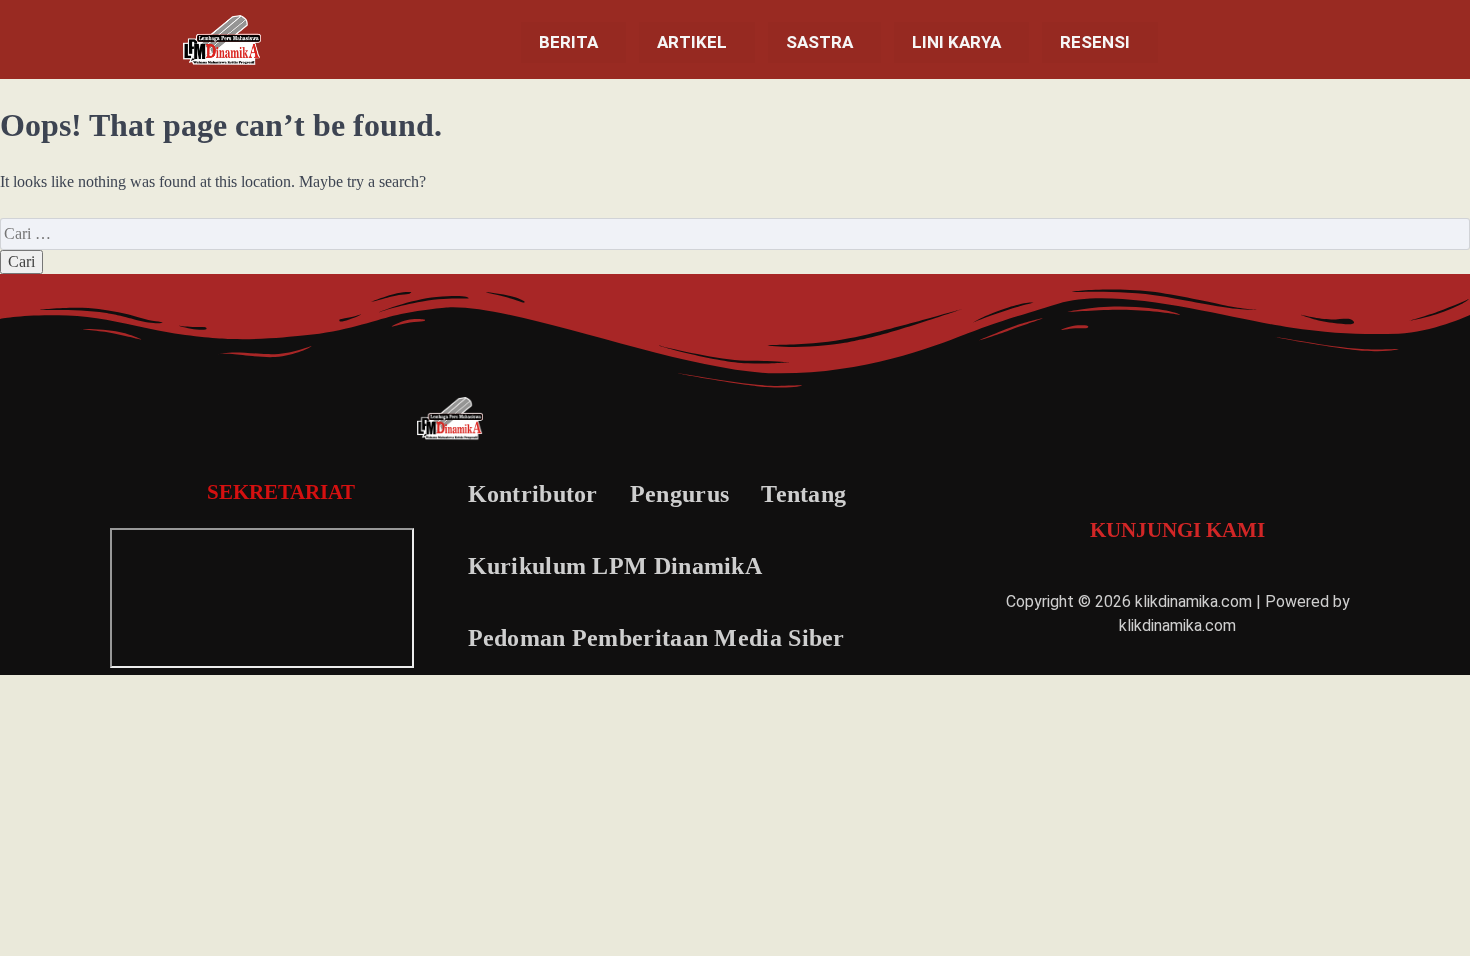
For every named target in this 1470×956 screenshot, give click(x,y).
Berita (568, 42)
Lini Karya (956, 42)
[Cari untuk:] (735, 233)
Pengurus (679, 494)
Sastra (819, 42)
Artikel (692, 42)
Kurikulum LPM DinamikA (615, 566)
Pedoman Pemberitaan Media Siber (656, 638)
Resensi (1095, 42)
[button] (573, 42)
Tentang (803, 494)
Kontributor (533, 494)
